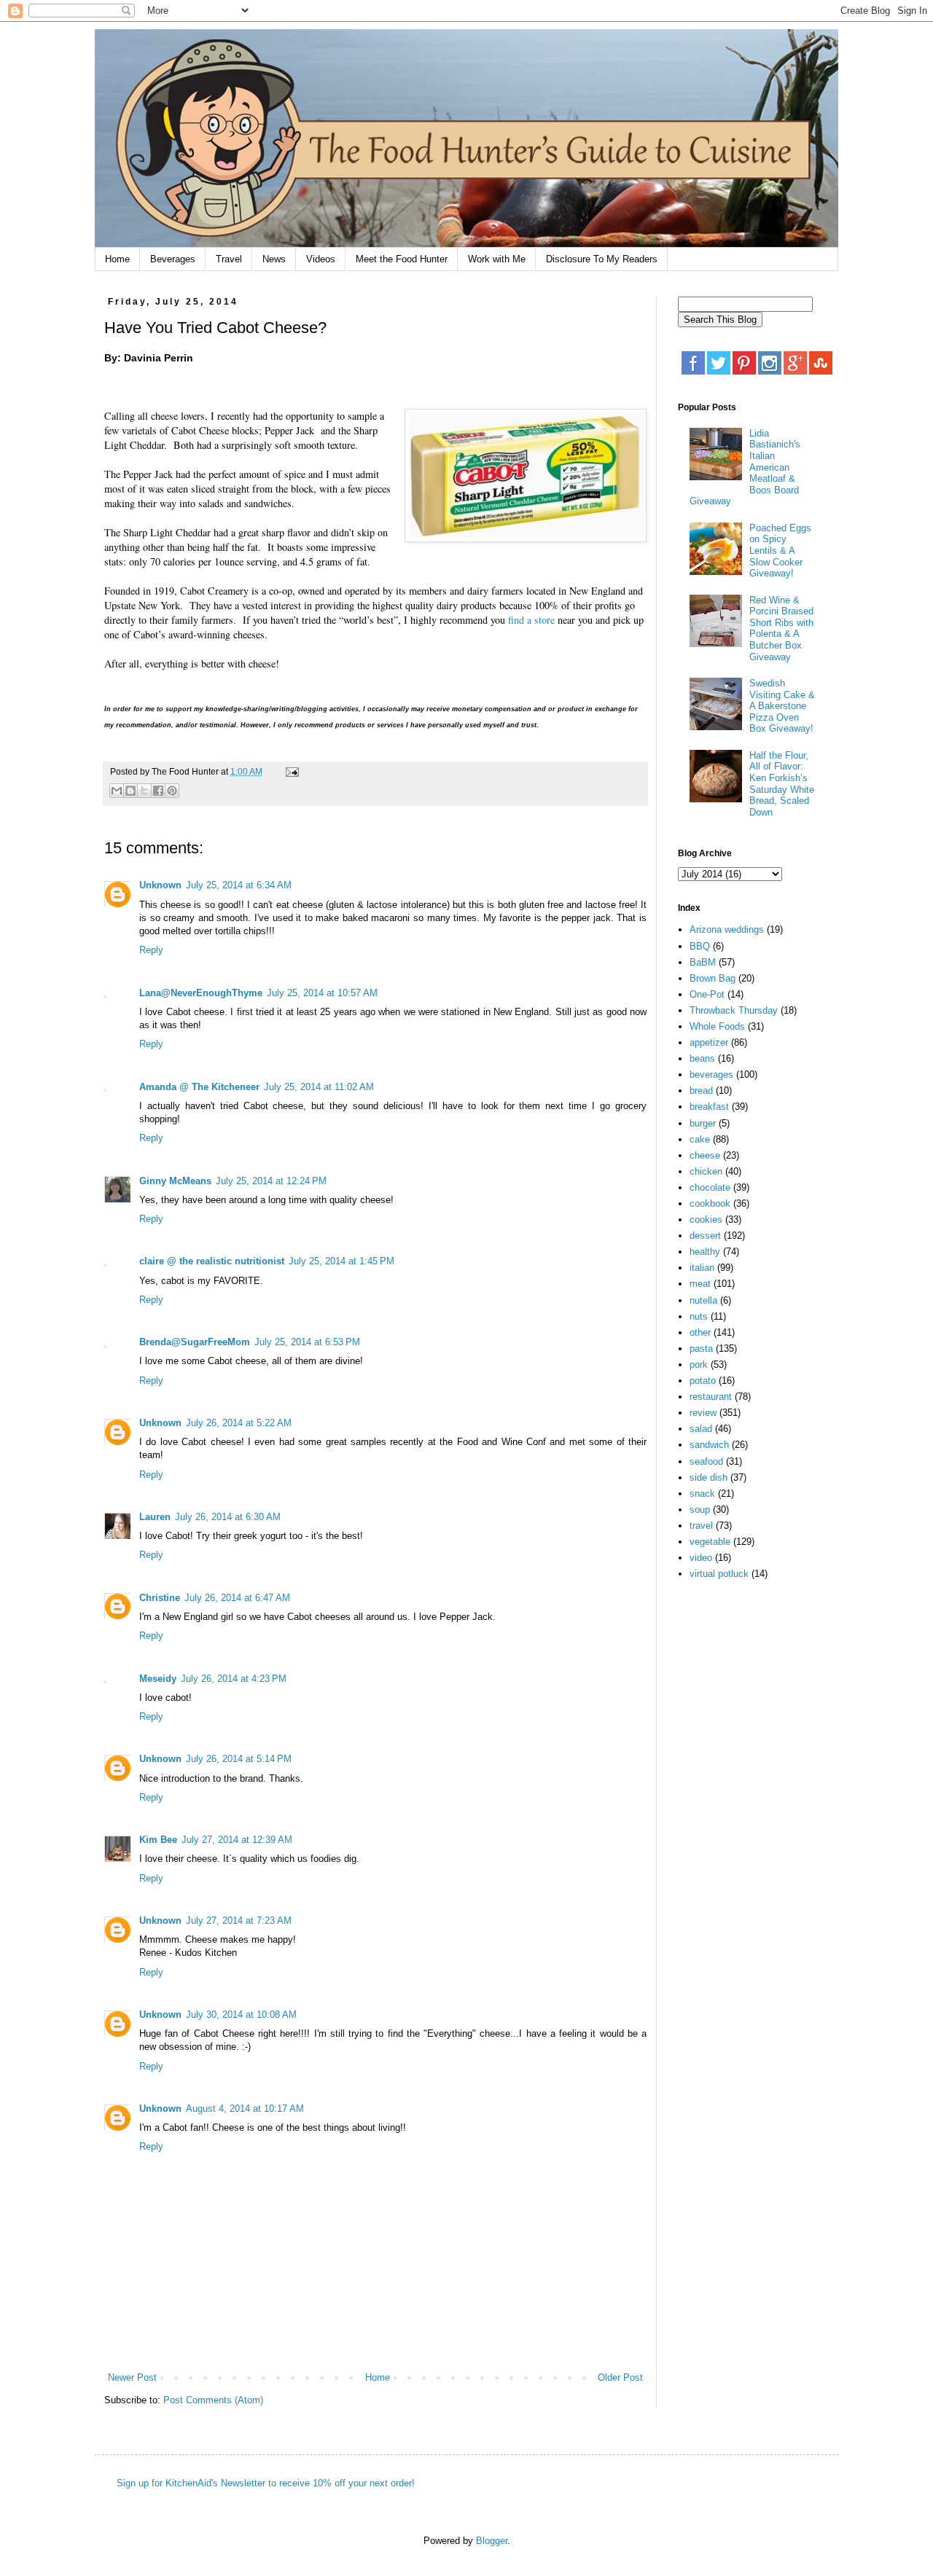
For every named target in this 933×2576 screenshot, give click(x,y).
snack (702, 1493)
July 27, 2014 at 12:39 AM (237, 1840)
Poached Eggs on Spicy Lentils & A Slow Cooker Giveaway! (780, 551)
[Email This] (117, 791)
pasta (701, 1348)
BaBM (703, 962)
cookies (706, 1220)
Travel (229, 259)
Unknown (160, 885)
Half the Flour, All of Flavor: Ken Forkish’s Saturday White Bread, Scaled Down (782, 784)
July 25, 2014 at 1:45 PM (341, 1261)
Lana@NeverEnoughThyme (201, 993)
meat (700, 1284)
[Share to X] (144, 791)
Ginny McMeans (175, 1181)
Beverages (173, 259)
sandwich (709, 1445)
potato (703, 1381)
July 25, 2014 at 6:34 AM (239, 885)
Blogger (492, 2541)
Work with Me (497, 259)
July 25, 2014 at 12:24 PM (271, 1181)
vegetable (710, 1542)
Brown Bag (713, 978)
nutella (703, 1300)
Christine (160, 1598)
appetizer (709, 1042)
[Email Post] (290, 771)
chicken (706, 1171)
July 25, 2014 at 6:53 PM (307, 1342)
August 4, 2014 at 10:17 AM (245, 2109)
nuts (699, 1316)
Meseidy (158, 1679)
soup (700, 1510)
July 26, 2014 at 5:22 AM (239, 1423)
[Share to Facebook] (158, 791)
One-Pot (707, 994)
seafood (706, 1461)
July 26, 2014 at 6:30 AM (228, 1517)
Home (117, 259)
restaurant (711, 1397)
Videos (321, 259)
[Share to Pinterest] (172, 791)
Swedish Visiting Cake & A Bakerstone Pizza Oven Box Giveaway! (782, 706)
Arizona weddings (727, 929)
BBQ (700, 946)
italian (702, 1268)
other (700, 1332)
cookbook (710, 1203)
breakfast (709, 1107)
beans (702, 1058)
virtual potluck (719, 1574)
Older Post (620, 2377)
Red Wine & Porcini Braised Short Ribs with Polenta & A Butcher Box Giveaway (781, 629)
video (701, 1558)
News (274, 259)
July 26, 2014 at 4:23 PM (234, 1679)
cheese (705, 1155)
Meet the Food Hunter (402, 259)
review (703, 1413)
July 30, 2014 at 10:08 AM (241, 2015)
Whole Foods (717, 1026)
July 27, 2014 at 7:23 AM (239, 1921)
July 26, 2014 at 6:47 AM (237, 1598)
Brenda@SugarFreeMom (195, 1342)
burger (703, 1123)
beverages (711, 1074)
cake (700, 1139)
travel (701, 1526)
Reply (151, 950)
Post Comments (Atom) (213, 2400)
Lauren (155, 1517)
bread (701, 1091)
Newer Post (132, 2377)
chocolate (710, 1187)
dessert (705, 1236)
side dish (708, 1477)
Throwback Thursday (734, 1010)
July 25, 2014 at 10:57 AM (322, 993)
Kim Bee (158, 1840)
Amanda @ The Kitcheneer (199, 1087)
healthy (705, 1252)
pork (699, 1365)
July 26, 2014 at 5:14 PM (239, 1759)
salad (701, 1429)
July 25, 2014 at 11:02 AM (319, 1087)
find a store (531, 620)
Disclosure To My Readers (602, 259)
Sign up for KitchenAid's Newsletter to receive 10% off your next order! (266, 2483)
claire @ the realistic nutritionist (212, 1261)
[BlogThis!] (130, 791)
